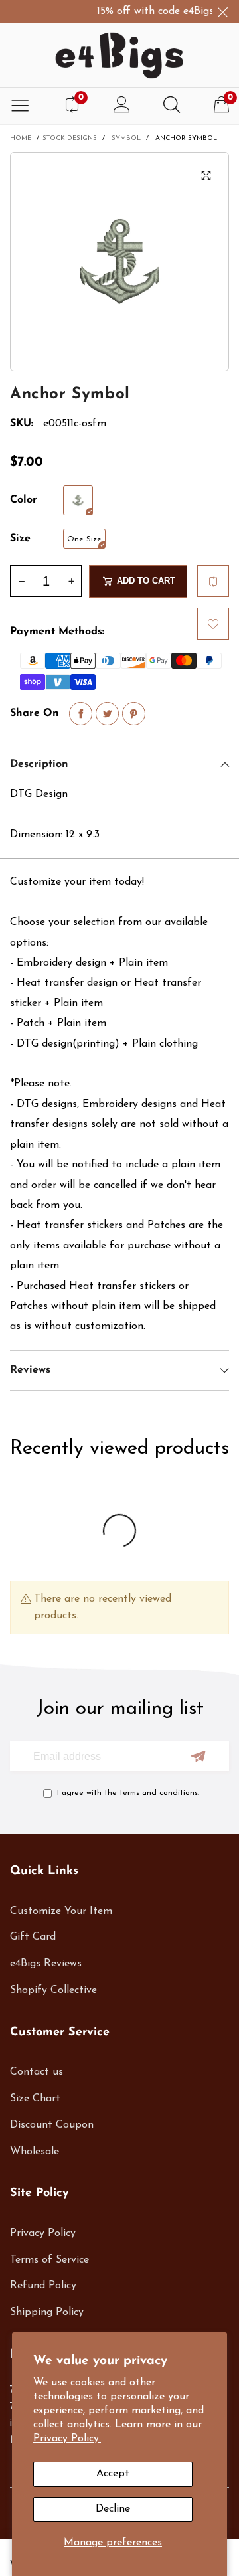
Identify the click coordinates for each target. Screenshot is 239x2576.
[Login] (122, 106)
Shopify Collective (53, 1990)
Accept (113, 2474)
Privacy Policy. (67, 2439)
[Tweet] (107, 714)
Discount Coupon (52, 2125)
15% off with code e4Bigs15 (152, 11)
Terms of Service (49, 2260)
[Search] (172, 106)
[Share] (81, 714)
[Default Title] (78, 500)
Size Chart (35, 2099)
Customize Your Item (61, 1911)
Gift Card (33, 1937)
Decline (113, 2509)
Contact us (37, 2072)
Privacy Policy (43, 2233)
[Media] (206, 175)
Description (39, 764)
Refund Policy (43, 2286)
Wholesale (35, 2152)
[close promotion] (222, 12)
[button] (21, 581)
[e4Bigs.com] (119, 55)
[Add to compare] (213, 581)
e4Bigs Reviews (46, 1964)
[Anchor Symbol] (119, 262)
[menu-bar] (20, 106)
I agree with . (128, 1793)
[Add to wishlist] (213, 624)
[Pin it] (134, 714)
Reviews (30, 1370)
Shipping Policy (47, 2312)
